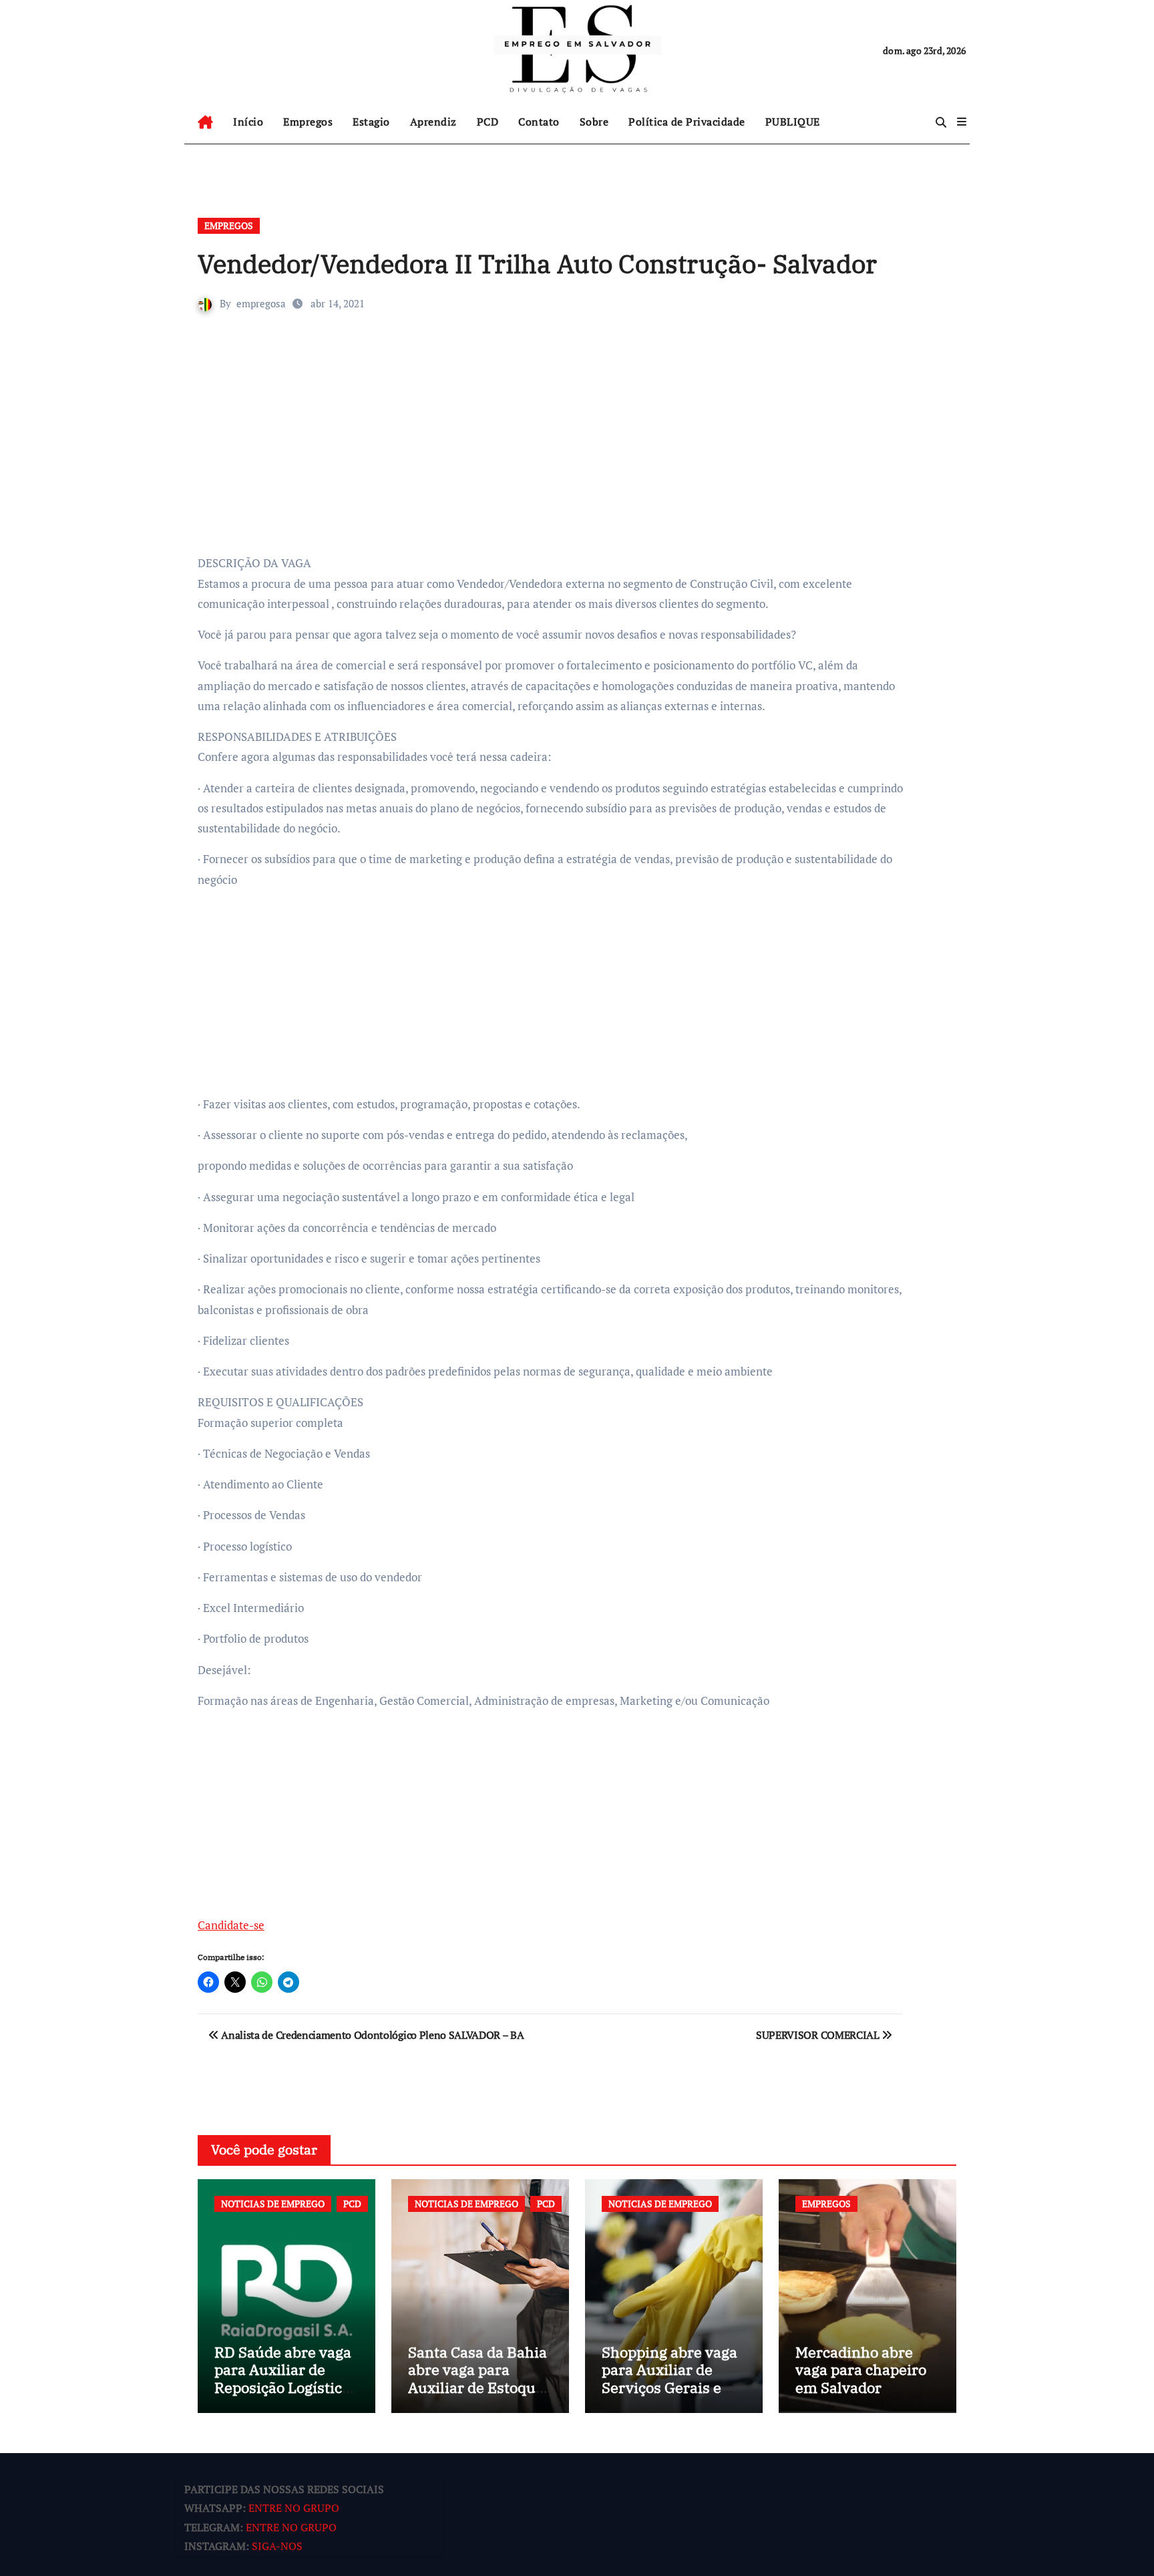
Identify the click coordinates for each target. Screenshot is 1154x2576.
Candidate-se (231, 1925)
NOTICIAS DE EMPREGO (273, 2204)
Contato (539, 122)
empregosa (261, 303)
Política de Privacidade (687, 122)
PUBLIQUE (793, 122)
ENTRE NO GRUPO (294, 2509)
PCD (488, 122)
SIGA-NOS (277, 2547)
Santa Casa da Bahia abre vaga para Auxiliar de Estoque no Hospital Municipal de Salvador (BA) (477, 2396)
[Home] (205, 122)
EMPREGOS (229, 225)
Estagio (371, 122)
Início (248, 122)
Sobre (594, 122)
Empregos (308, 122)
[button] (962, 122)
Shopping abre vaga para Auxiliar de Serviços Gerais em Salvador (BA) (669, 2378)
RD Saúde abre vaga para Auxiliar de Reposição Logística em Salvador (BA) (283, 2378)
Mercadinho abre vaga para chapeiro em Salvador (861, 2370)
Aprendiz (433, 122)
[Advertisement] (552, 453)
